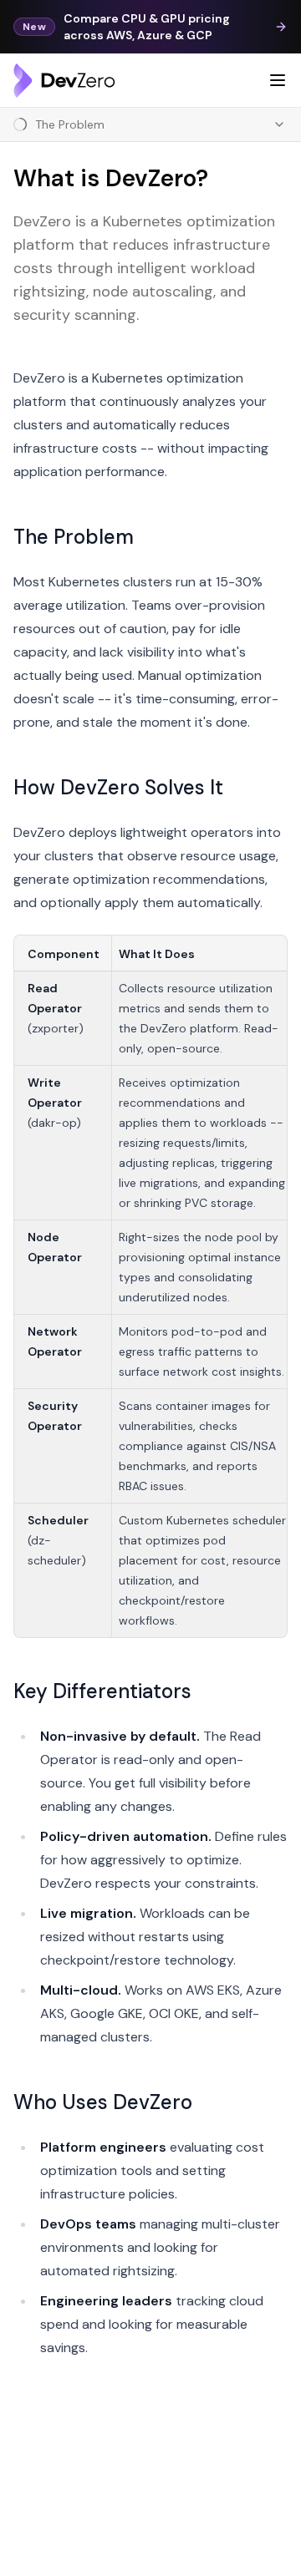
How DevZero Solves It (118, 787)
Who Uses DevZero (103, 2102)
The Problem (74, 537)
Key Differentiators (102, 1691)
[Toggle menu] (278, 80)
